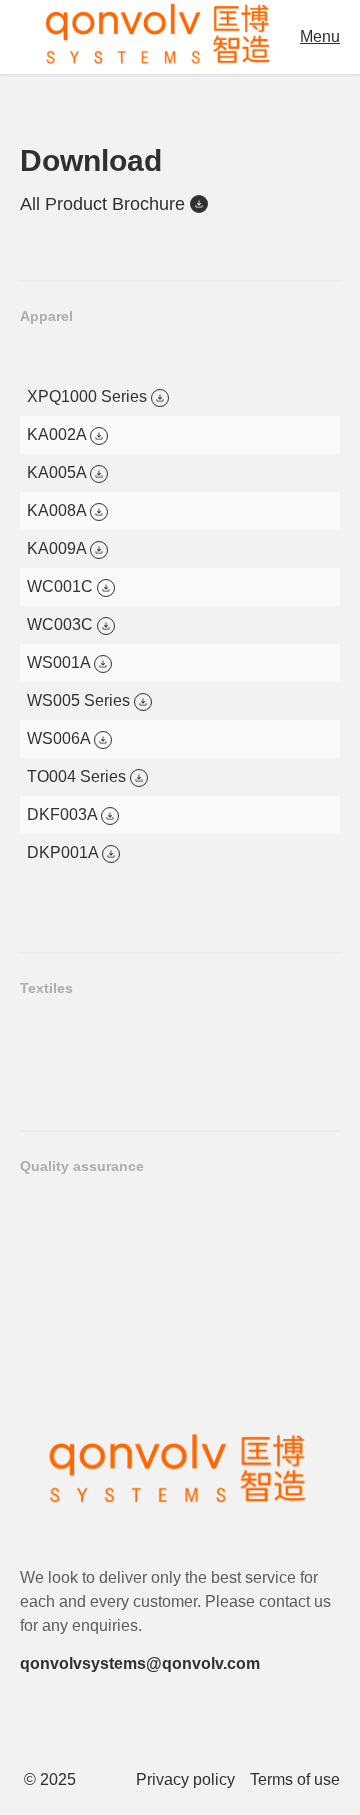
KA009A (58, 548)
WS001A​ (60, 662)
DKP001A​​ (64, 852)
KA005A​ (58, 472)
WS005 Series (80, 700)
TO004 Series (78, 776)
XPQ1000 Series (89, 396)
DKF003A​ (64, 814)
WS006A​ (60, 738)
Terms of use (295, 1780)
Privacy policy (185, 1780)
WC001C (62, 586)
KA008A (58, 510)
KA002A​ (58, 434)
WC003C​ (62, 624)
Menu (320, 36)
